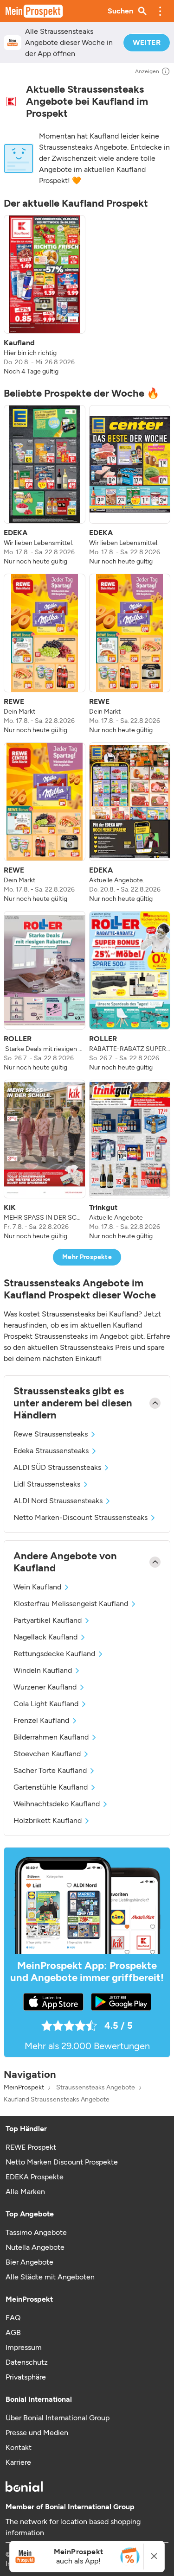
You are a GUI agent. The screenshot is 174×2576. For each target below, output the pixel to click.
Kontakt (19, 2447)
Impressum (24, 2347)
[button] (160, 11)
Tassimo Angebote (36, 2232)
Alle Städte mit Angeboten (50, 2277)
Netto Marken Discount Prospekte (62, 2162)
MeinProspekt (24, 2088)
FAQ (13, 2318)
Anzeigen (147, 71)
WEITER (147, 42)
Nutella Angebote (35, 2247)
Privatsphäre (26, 2377)
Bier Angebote (29, 2262)
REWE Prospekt (31, 2147)
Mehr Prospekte (87, 1257)
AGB (13, 2332)
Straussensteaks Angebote (96, 2088)
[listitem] (45, 296)
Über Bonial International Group (58, 2418)
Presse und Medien (37, 2433)
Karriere (18, 2462)
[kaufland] (11, 101)
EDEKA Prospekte (35, 2177)
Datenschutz (27, 2362)
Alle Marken (25, 2192)
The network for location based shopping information (73, 2527)
